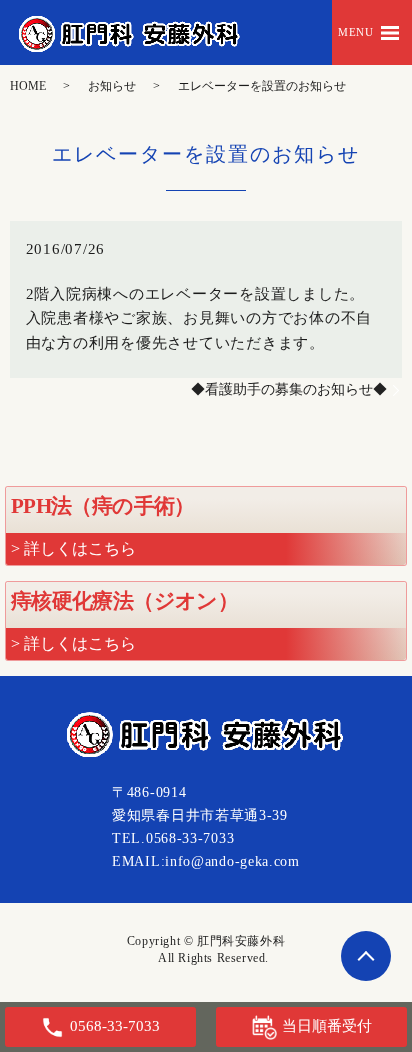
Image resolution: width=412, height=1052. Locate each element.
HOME (28, 86)
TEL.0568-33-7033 (173, 838)
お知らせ (112, 86)
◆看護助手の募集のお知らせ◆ (289, 389)
